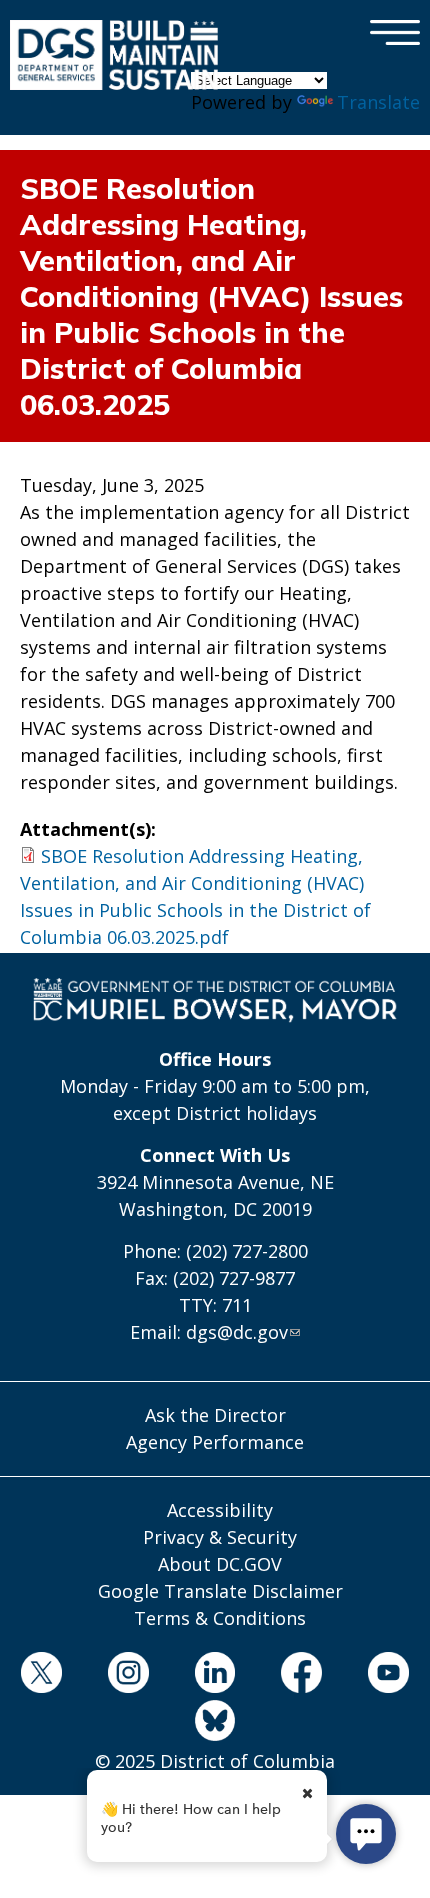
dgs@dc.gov (237, 1332)
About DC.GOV (220, 1564)
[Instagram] (128, 1676)
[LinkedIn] (215, 1676)
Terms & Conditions (220, 1618)
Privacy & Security (220, 1537)
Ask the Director (215, 1415)
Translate (378, 102)
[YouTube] (389, 1676)
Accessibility (220, 1510)
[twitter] (42, 1676)
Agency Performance (215, 1442)
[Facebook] (302, 1676)
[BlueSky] (215, 1724)
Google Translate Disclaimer (220, 1591)
